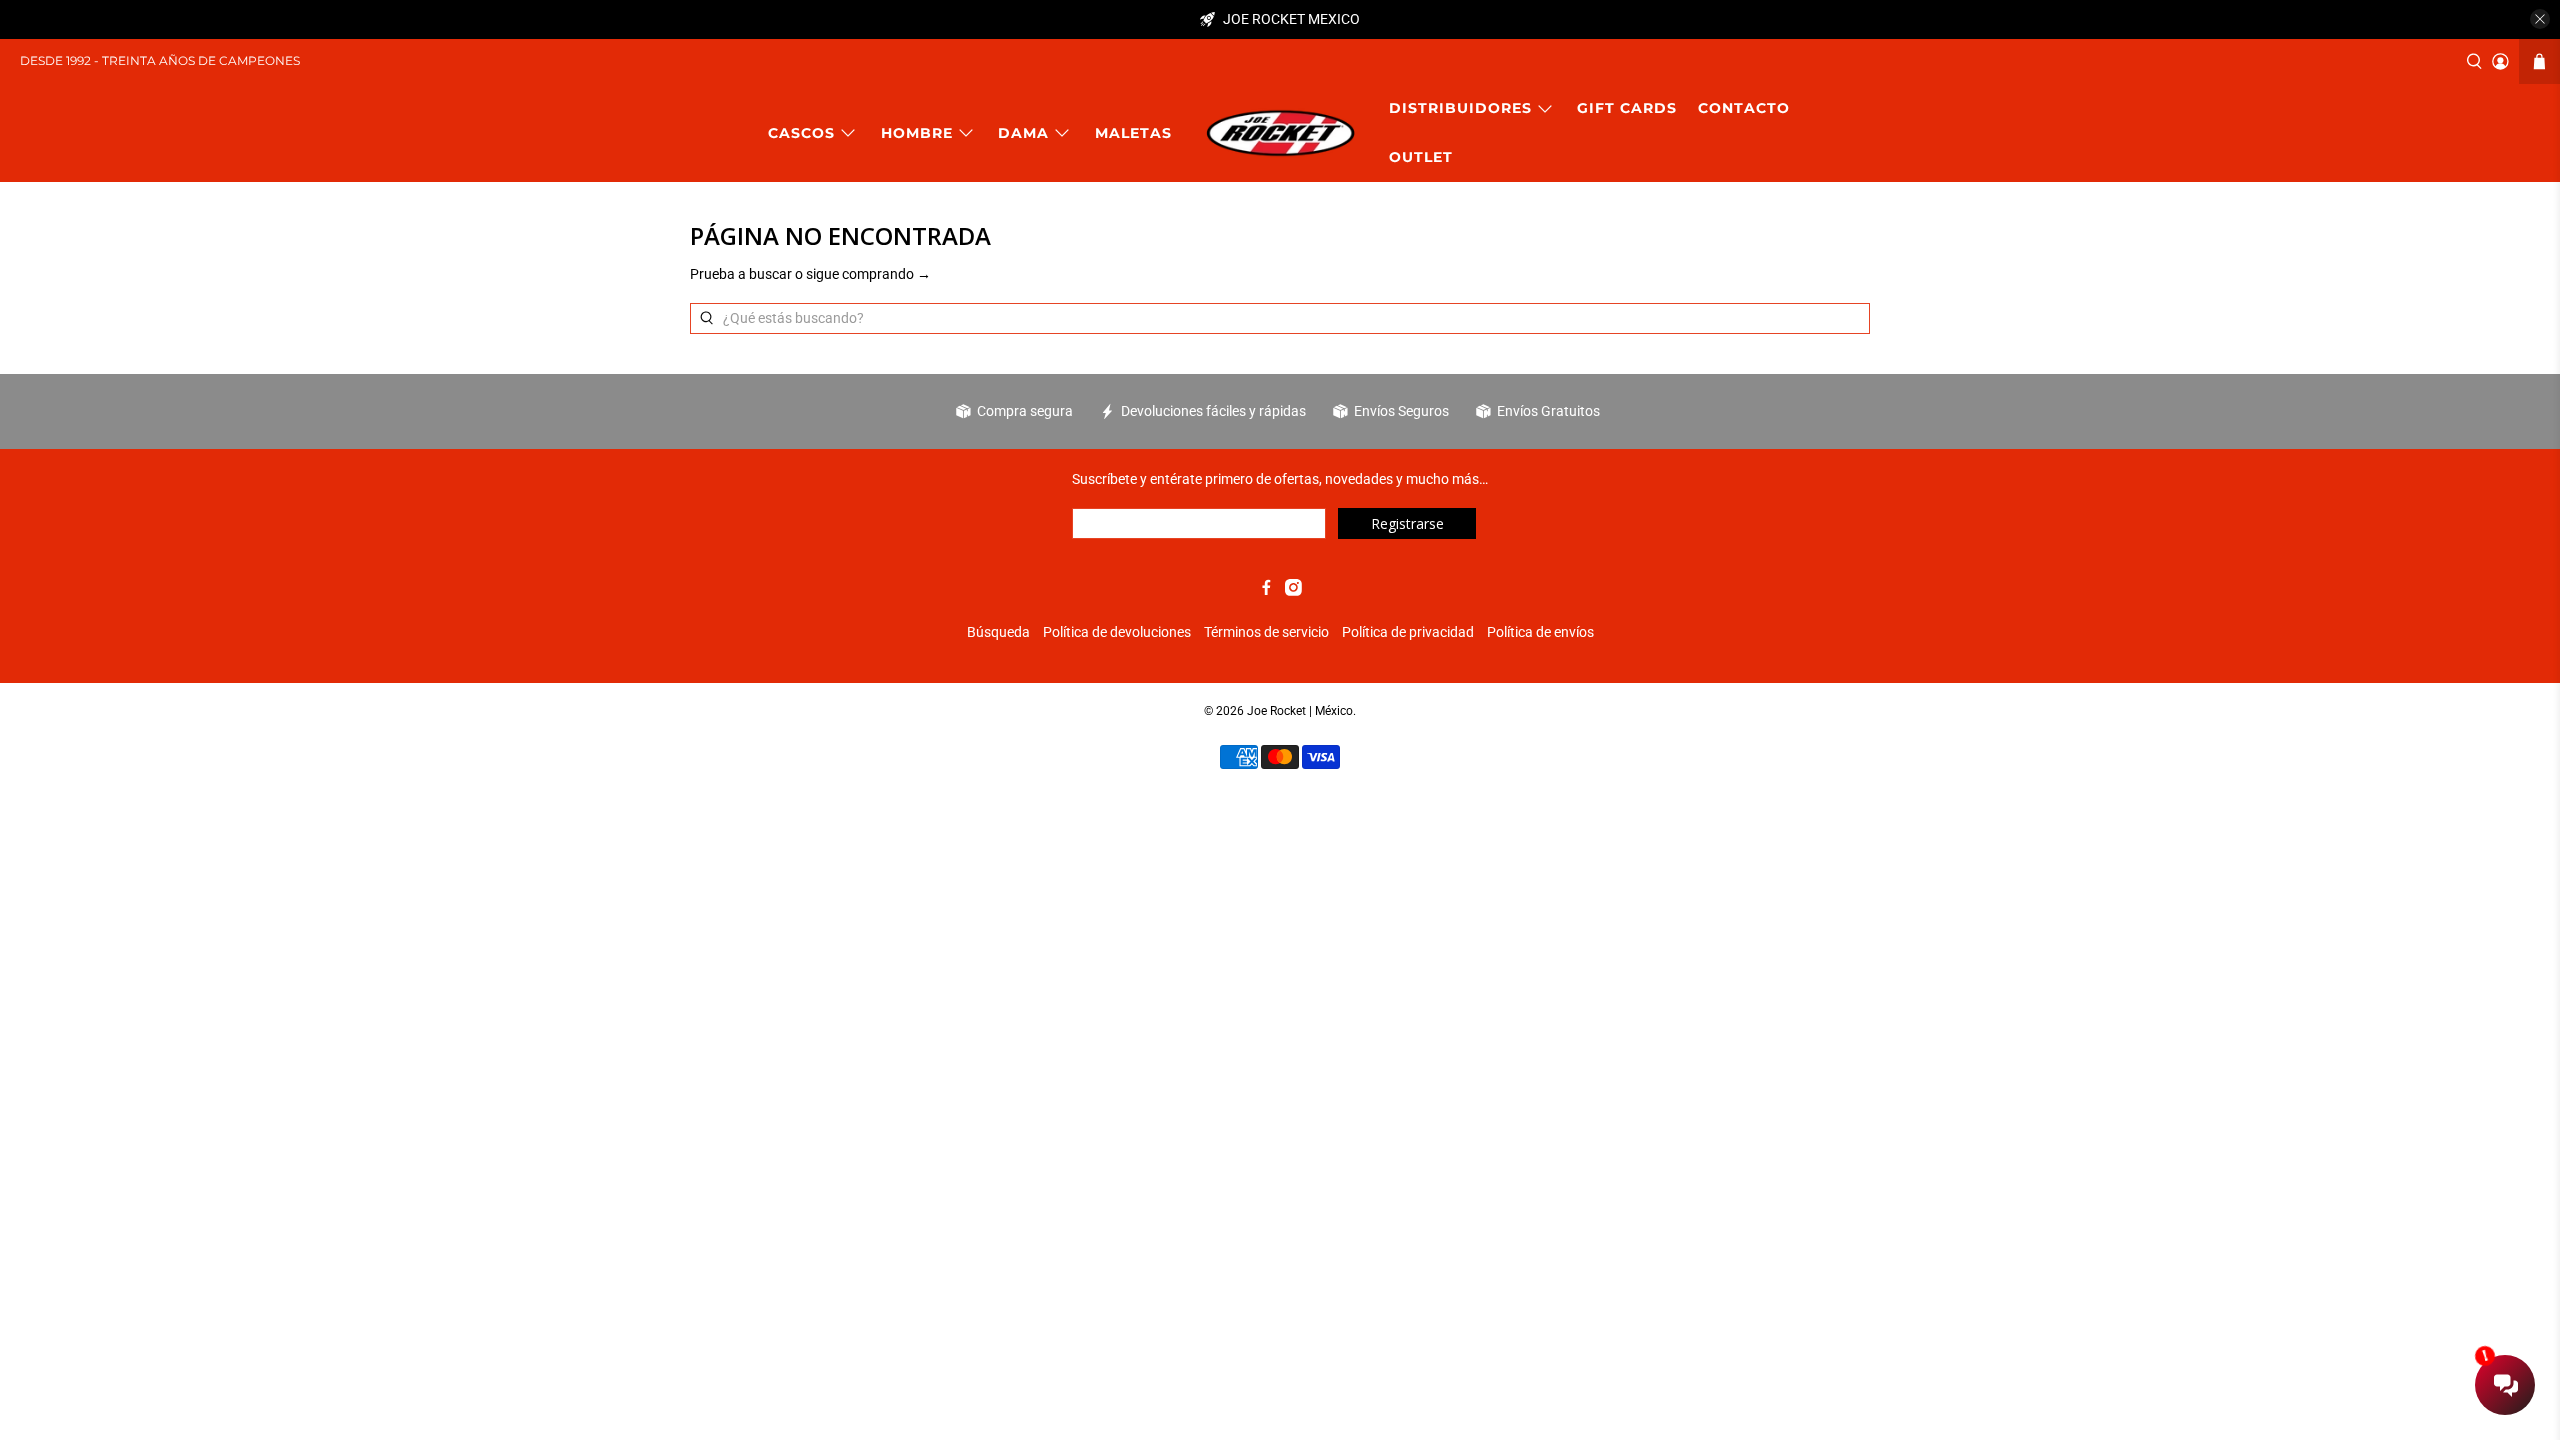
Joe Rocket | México (1300, 711)
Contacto (1744, 108)
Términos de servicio (1266, 632)
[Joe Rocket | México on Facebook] (1266, 591)
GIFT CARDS (1627, 108)
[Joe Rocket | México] (1280, 133)
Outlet (1421, 157)
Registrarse (1407, 523)
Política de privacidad (1408, 632)
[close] (2540, 19)
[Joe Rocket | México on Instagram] (1293, 591)
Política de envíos (1540, 632)
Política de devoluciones (1117, 632)
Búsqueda (998, 632)
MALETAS (1133, 133)
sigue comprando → (868, 274)
